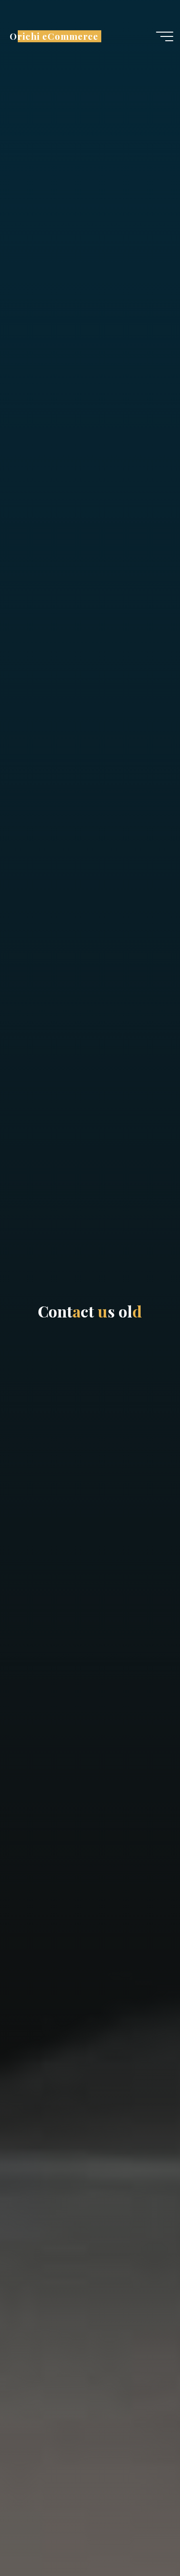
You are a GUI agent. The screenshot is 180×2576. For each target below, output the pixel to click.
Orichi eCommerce (54, 36)
